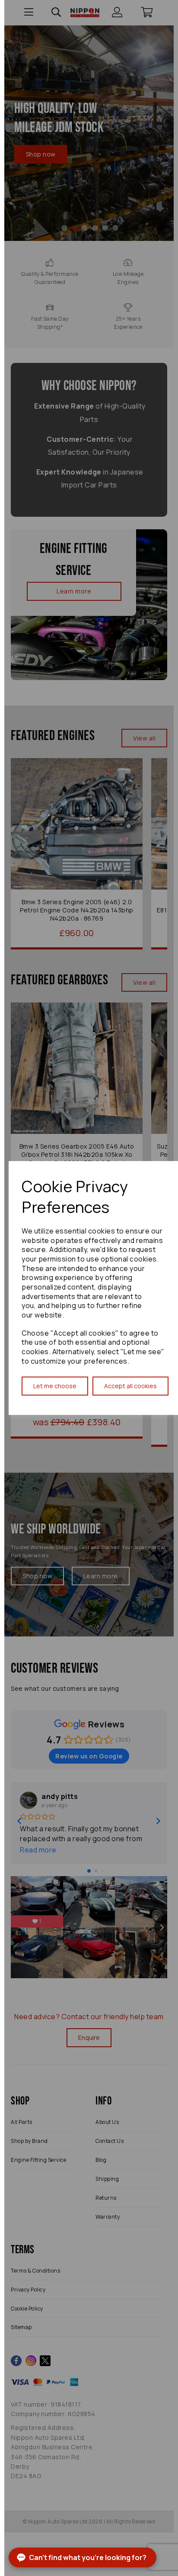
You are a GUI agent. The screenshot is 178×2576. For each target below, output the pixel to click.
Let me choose (55, 1386)
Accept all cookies (130, 1386)
